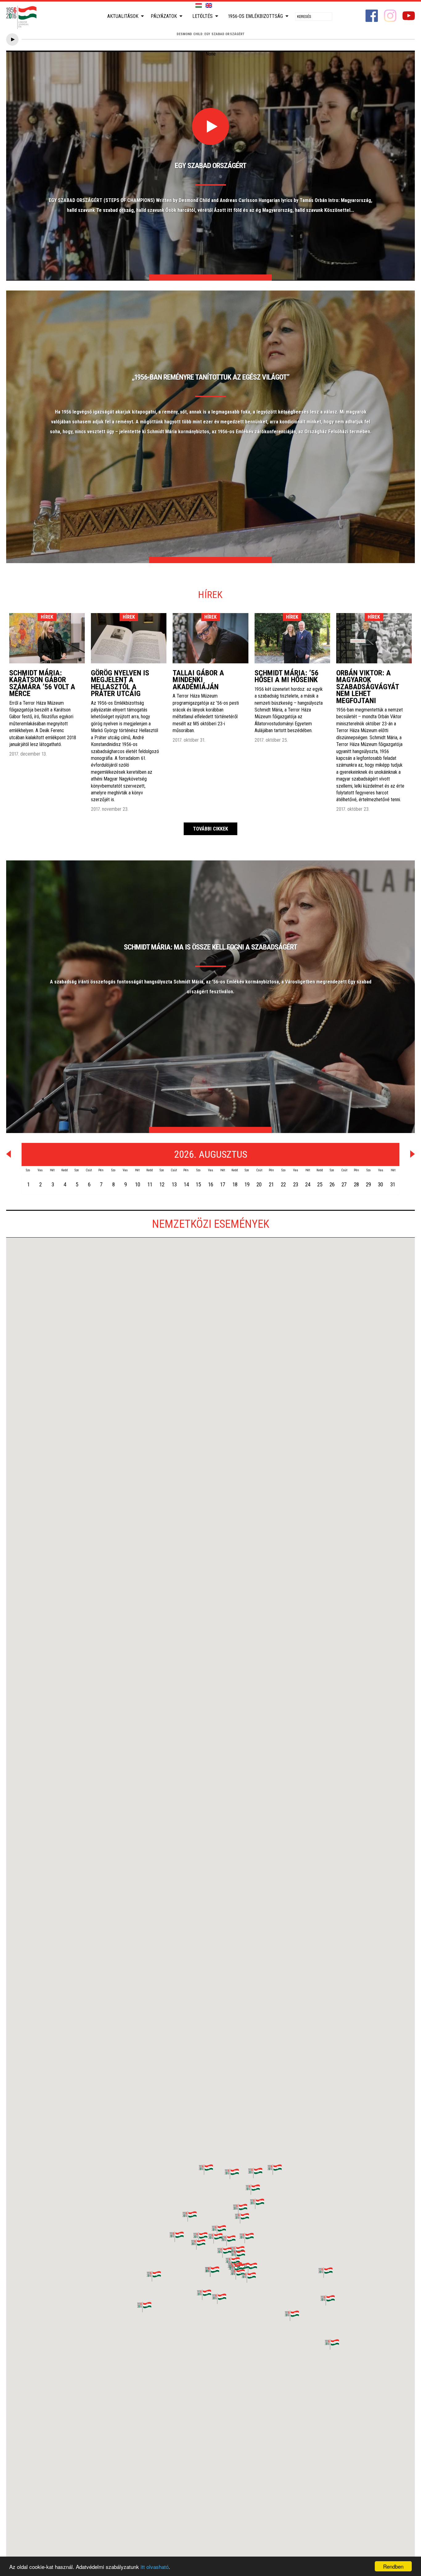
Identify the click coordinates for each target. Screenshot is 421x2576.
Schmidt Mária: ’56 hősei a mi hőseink (286, 676)
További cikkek (211, 829)
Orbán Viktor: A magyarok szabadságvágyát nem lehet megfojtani (368, 687)
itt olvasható (155, 2567)
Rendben (393, 2566)
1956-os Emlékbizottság (255, 16)
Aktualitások (123, 16)
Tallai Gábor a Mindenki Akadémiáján (198, 680)
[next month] (413, 1154)
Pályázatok (164, 16)
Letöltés (202, 16)
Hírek (47, 617)
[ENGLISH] (209, 6)
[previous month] (8, 1154)
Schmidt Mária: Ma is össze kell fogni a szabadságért (211, 947)
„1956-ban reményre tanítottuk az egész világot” (211, 377)
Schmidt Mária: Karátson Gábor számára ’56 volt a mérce (42, 683)
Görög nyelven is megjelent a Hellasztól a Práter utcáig (120, 683)
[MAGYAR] (199, 6)
